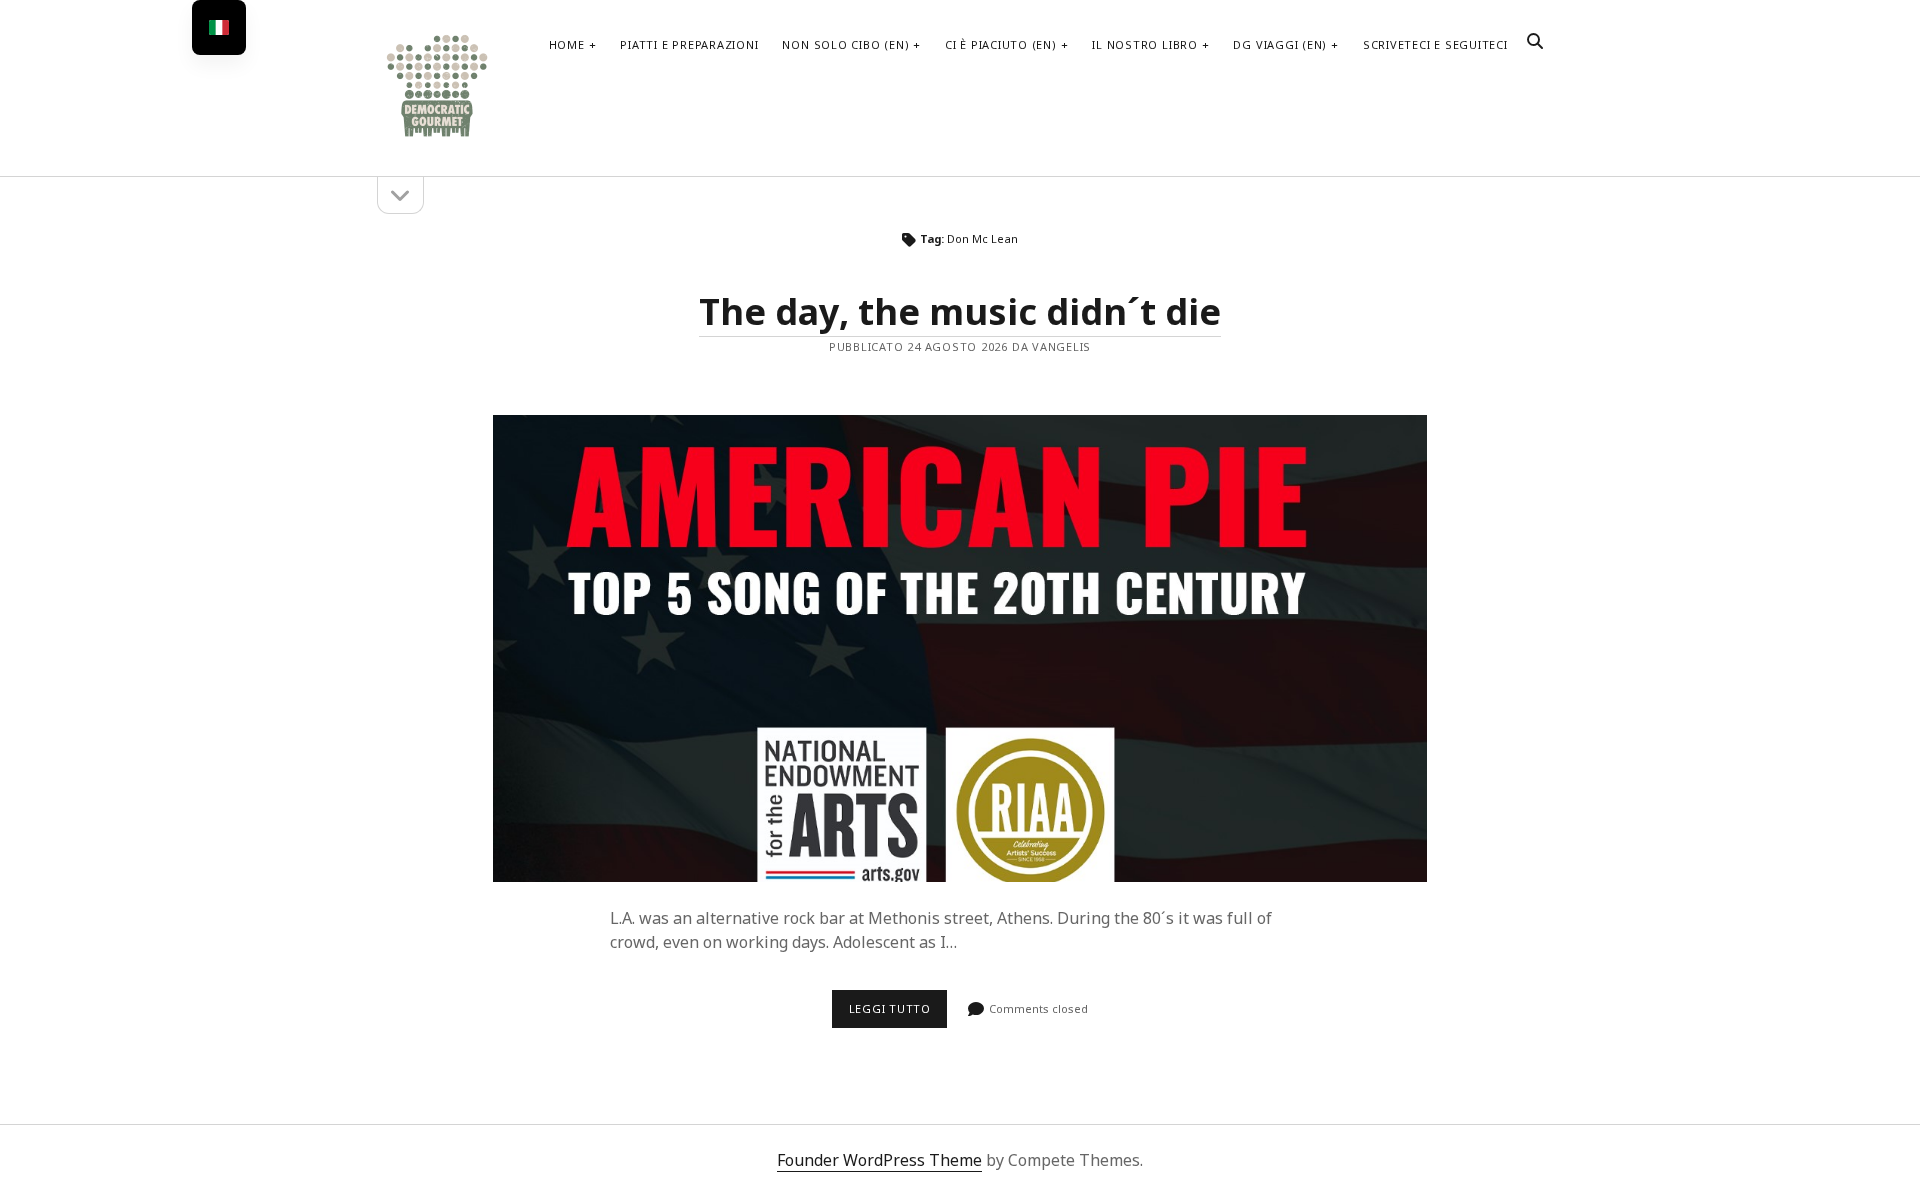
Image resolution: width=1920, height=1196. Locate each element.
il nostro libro (1145, 44)
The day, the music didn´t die (960, 311)
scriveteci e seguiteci (1435, 44)
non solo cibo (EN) (845, 44)
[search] (1535, 42)
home (567, 44)
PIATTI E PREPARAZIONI (689, 44)
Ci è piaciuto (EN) (1001, 44)
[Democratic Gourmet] (437, 134)
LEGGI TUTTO (898, 1014)
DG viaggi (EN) (1280, 44)
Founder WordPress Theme (879, 1160)
